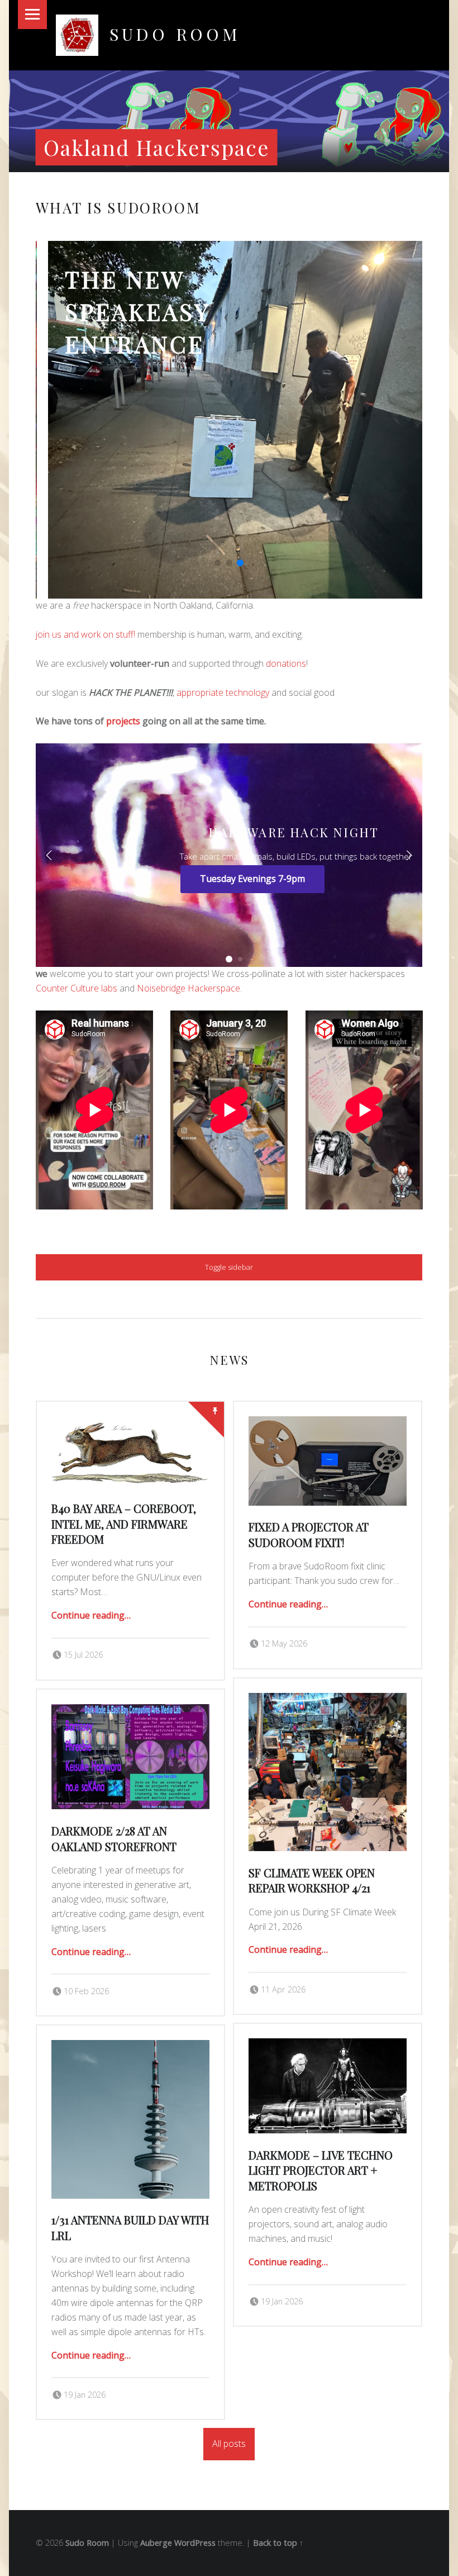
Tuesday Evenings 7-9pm (252, 879)
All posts (229, 2444)
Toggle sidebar (229, 1267)
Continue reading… (91, 1615)
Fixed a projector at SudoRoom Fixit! (309, 1534)
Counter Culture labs (77, 988)
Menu (32, 15)
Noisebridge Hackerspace (189, 988)
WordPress (195, 2543)
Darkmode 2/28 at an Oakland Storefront (114, 1839)
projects (123, 721)
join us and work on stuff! (85, 634)
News (229, 1360)
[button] (218, 563)
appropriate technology (223, 692)
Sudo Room (87, 2543)
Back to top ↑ (278, 2543)
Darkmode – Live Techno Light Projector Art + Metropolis (321, 2171)
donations (286, 663)
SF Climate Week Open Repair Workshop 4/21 (312, 1880)
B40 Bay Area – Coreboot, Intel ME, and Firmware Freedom (184, 344)
